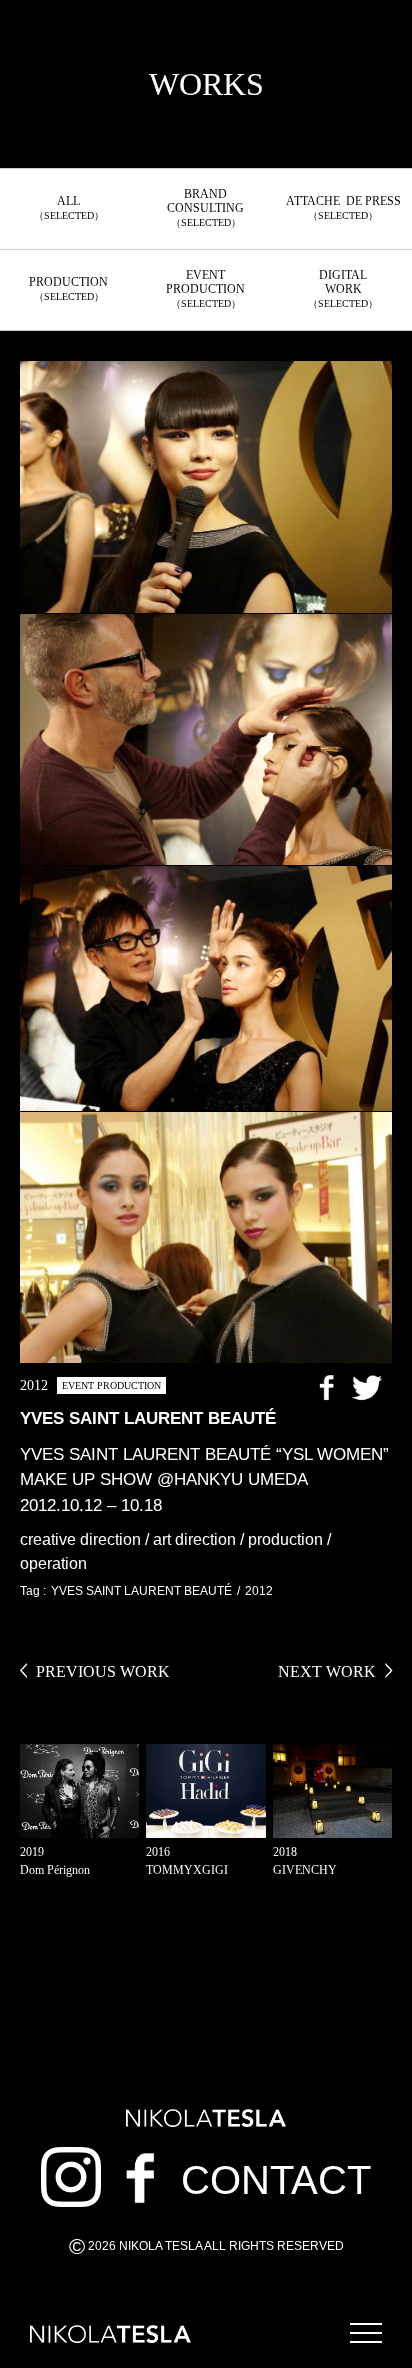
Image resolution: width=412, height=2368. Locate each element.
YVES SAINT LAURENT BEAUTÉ (141, 1591)
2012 (259, 1591)
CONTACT (276, 2180)
